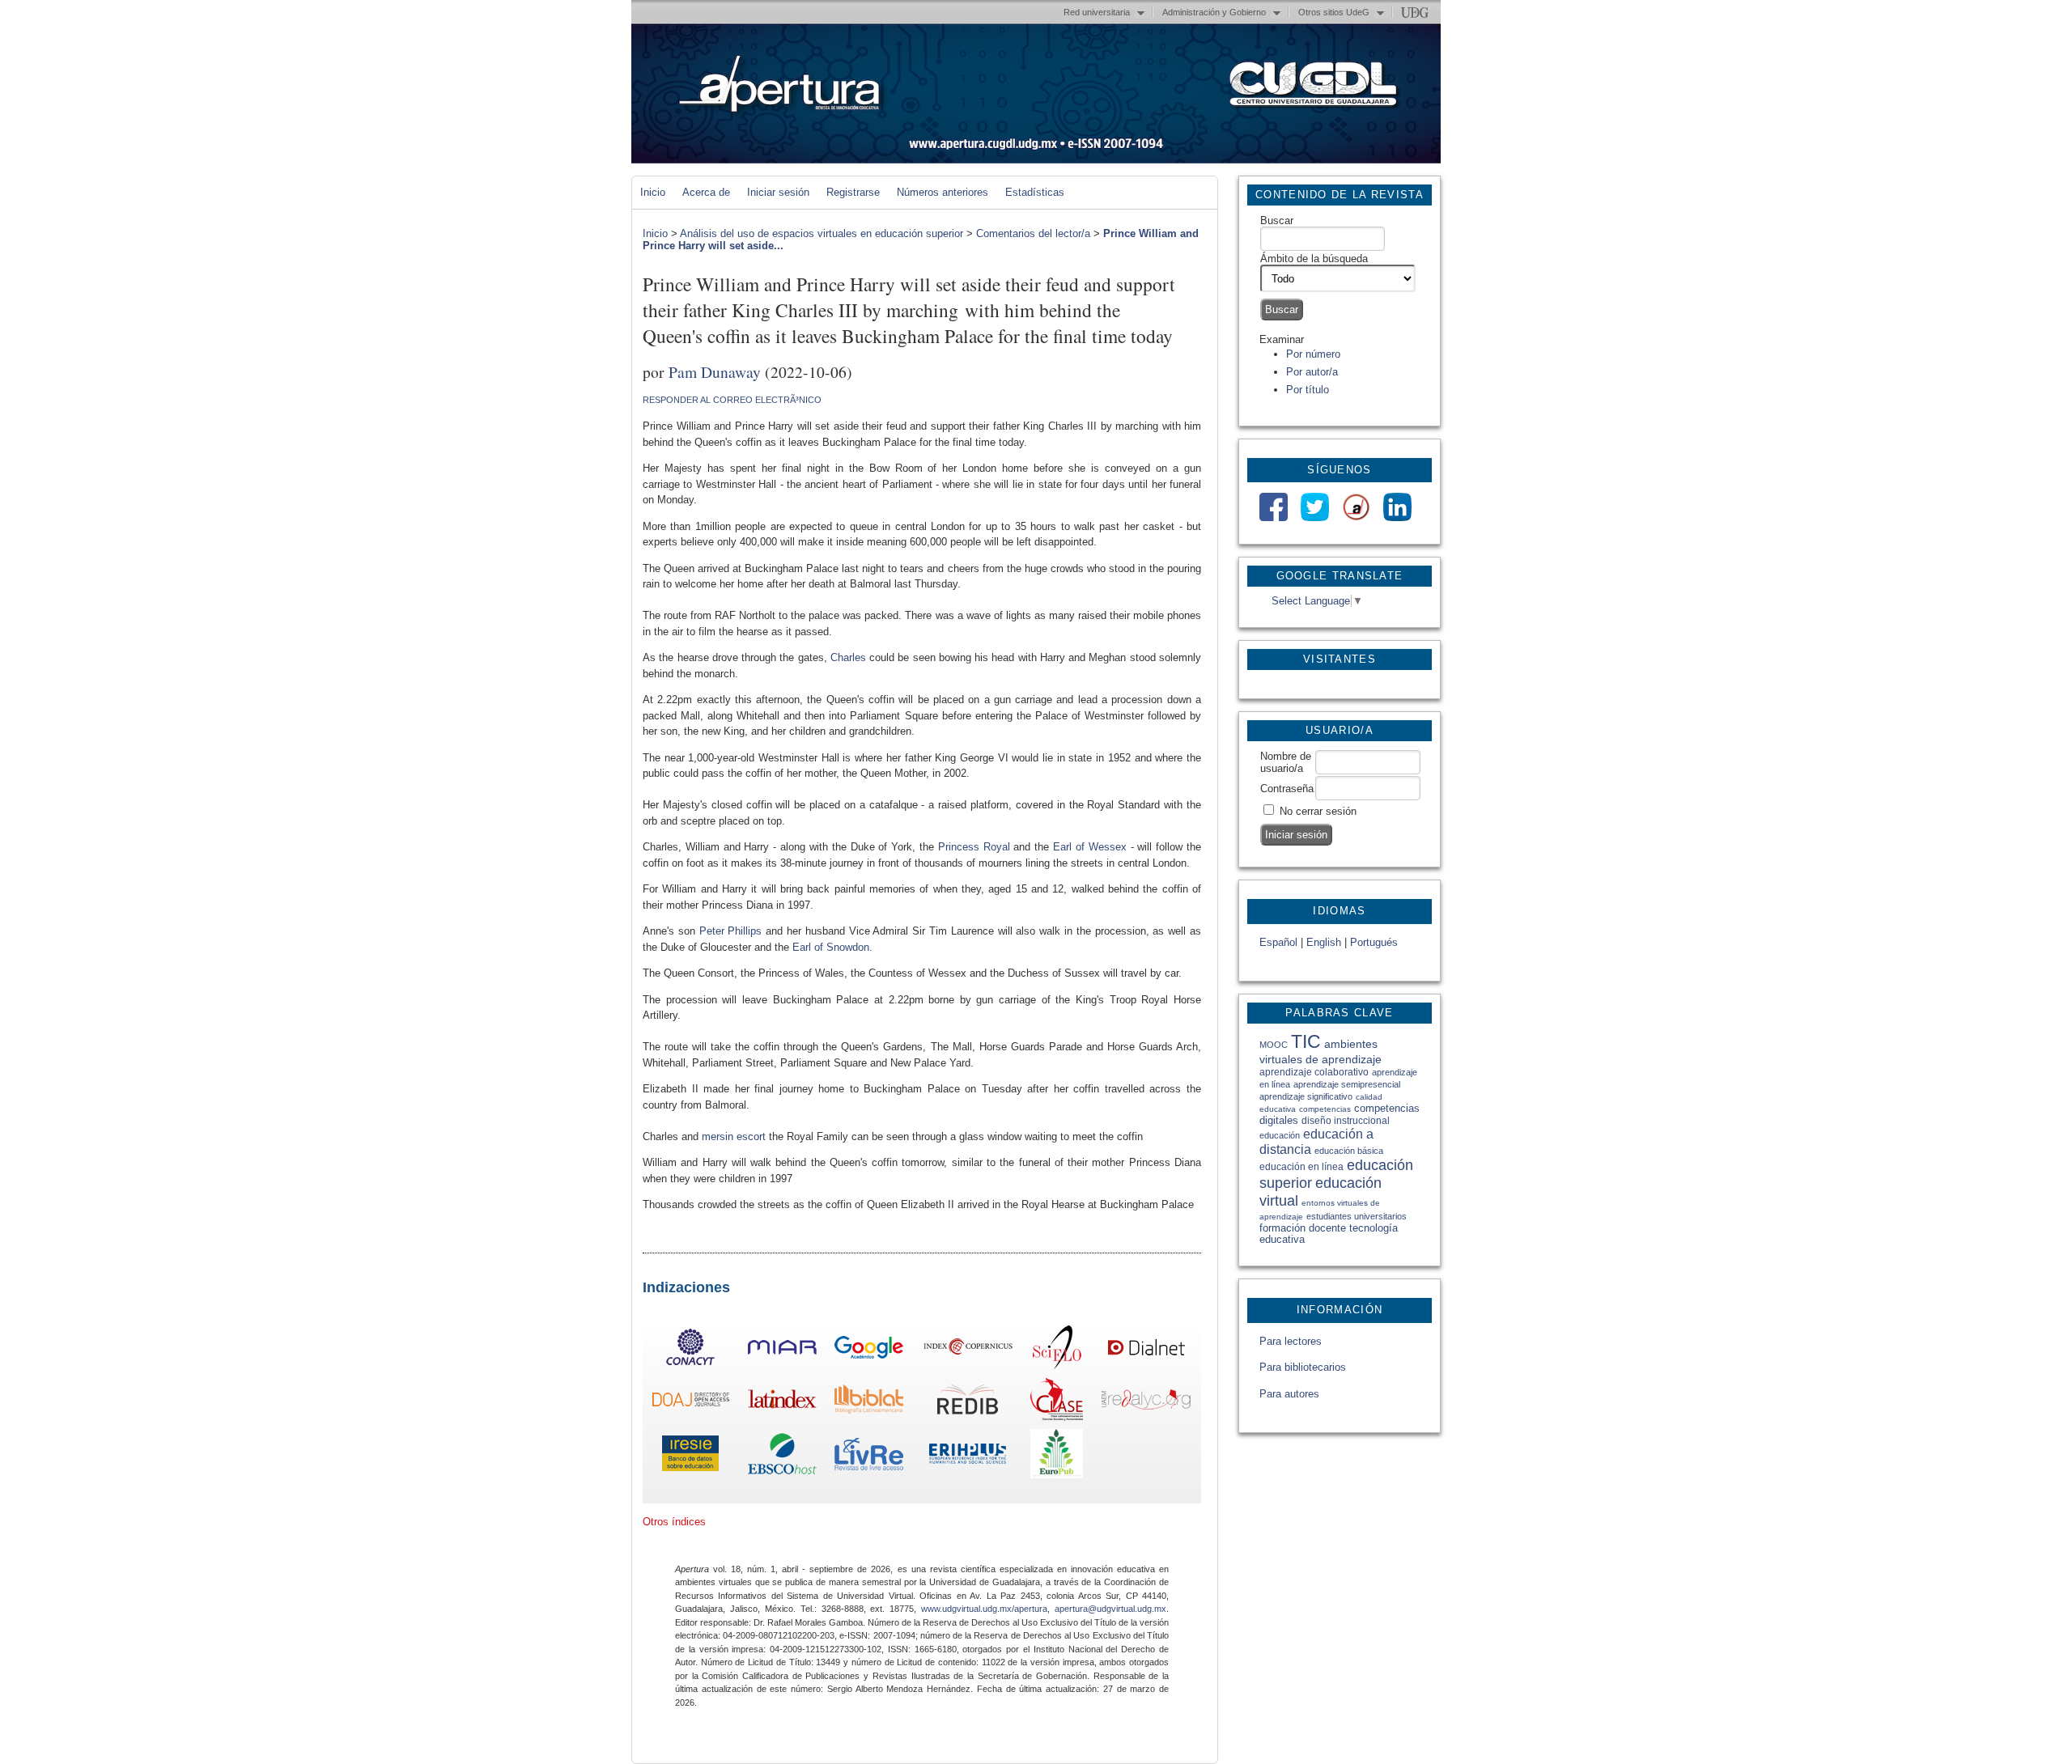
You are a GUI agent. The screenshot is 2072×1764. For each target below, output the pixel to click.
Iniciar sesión (778, 192)
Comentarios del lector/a (1033, 233)
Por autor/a (1312, 372)
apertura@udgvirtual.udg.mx (1110, 1609)
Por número (1313, 354)
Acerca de (706, 192)
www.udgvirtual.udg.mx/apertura (984, 1609)
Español (1278, 942)
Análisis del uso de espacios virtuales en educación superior (822, 233)
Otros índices (674, 1522)
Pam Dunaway (715, 371)
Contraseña (1287, 789)
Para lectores (1291, 1341)
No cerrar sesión (1318, 811)
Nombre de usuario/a (1286, 762)
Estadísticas (1035, 192)
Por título (1308, 390)
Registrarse (853, 192)
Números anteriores (943, 192)
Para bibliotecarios (1303, 1367)
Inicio (653, 192)
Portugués (1374, 942)
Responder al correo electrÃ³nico (732, 400)
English (1324, 942)
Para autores (1289, 1394)
